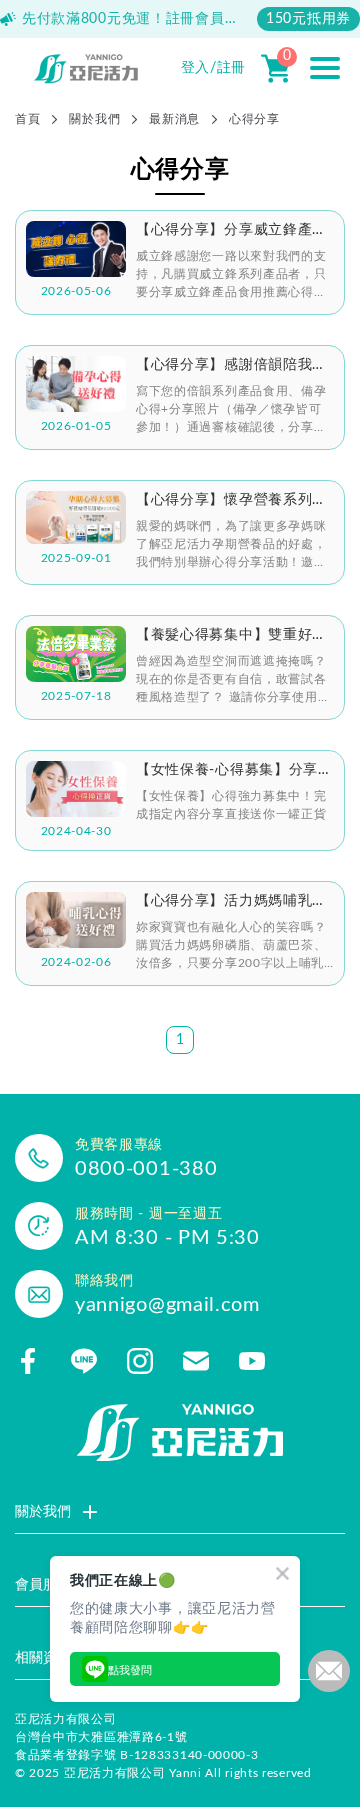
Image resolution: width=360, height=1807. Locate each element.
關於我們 (94, 119)
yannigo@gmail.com (167, 1305)
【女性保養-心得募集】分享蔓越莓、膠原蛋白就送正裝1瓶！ (234, 771)
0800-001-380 (146, 1169)
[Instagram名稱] (140, 1361)
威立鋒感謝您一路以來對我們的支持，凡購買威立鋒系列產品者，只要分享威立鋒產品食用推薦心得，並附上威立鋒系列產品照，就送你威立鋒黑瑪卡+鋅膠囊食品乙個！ (231, 275)
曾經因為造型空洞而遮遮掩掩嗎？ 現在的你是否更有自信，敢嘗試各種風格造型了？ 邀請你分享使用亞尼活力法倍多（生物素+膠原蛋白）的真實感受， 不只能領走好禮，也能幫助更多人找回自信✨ (233, 680)
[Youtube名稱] (252, 1361)
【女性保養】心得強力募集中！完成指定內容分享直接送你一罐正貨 (231, 805)
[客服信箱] (196, 1361)
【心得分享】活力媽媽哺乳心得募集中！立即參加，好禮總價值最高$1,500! (231, 902)
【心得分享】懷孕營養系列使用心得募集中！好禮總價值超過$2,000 (231, 501)
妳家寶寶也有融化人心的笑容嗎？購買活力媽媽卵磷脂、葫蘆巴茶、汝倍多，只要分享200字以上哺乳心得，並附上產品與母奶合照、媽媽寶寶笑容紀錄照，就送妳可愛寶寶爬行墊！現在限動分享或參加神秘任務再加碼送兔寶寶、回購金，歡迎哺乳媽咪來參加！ (231, 946)
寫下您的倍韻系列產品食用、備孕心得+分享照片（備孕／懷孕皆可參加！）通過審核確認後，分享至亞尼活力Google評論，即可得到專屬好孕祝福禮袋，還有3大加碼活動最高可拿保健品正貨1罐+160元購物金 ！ (233, 410)
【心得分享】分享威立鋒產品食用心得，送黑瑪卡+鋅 (231, 231)
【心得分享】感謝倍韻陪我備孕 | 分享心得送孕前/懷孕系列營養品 (234, 366)
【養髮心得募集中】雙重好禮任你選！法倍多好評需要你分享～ (231, 636)
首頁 (27, 119)
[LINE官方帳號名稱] (84, 1361)
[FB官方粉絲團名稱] (28, 1361)
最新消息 (174, 119)
